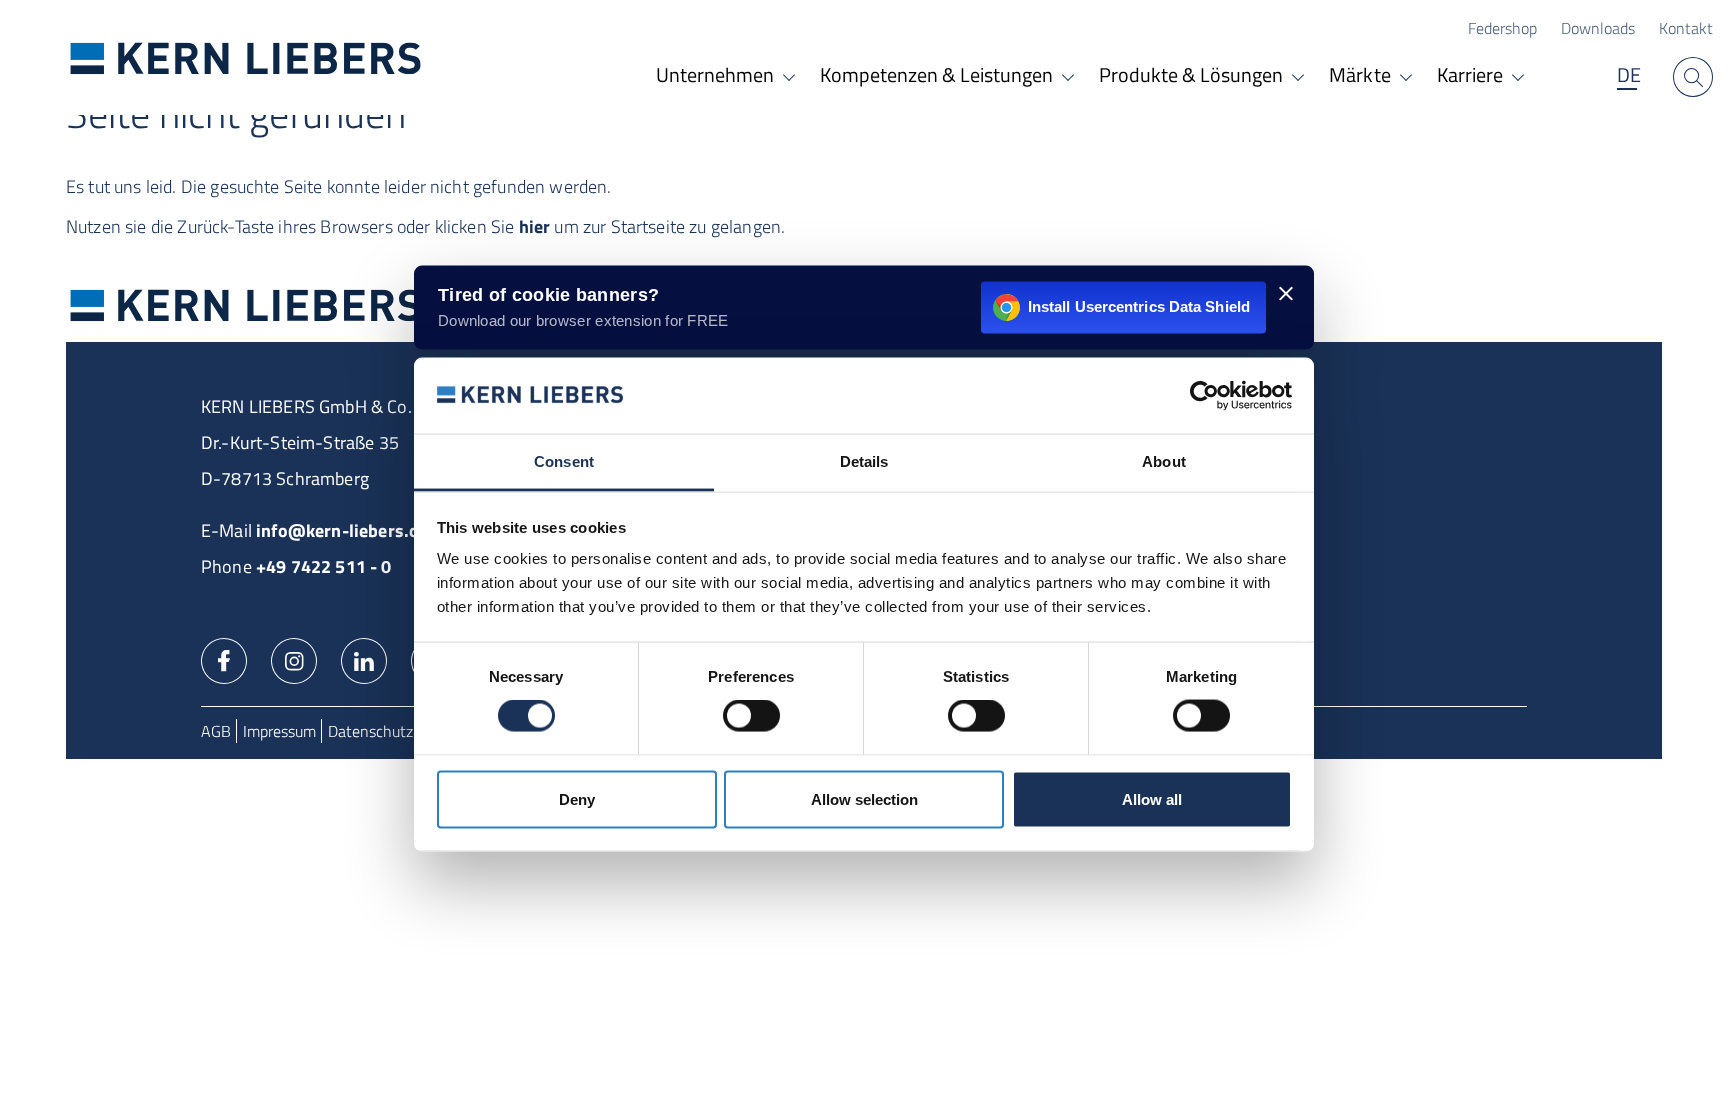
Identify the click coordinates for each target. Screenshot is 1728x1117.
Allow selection (864, 798)
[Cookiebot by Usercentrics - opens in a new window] (1204, 395)
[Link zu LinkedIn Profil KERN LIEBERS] (364, 659)
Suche (1693, 77)
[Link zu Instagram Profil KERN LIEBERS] (294, 659)
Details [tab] (864, 461)
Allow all (1152, 798)
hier (535, 226)
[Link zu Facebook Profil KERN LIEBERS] (224, 659)
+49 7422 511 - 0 (324, 566)
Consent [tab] (564, 461)
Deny (577, 798)
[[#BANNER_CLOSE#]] (1286, 293)
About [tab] (1164, 461)
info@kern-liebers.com (349, 530)
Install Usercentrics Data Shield (1139, 306)
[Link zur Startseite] (246, 57)
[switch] (751, 716)
